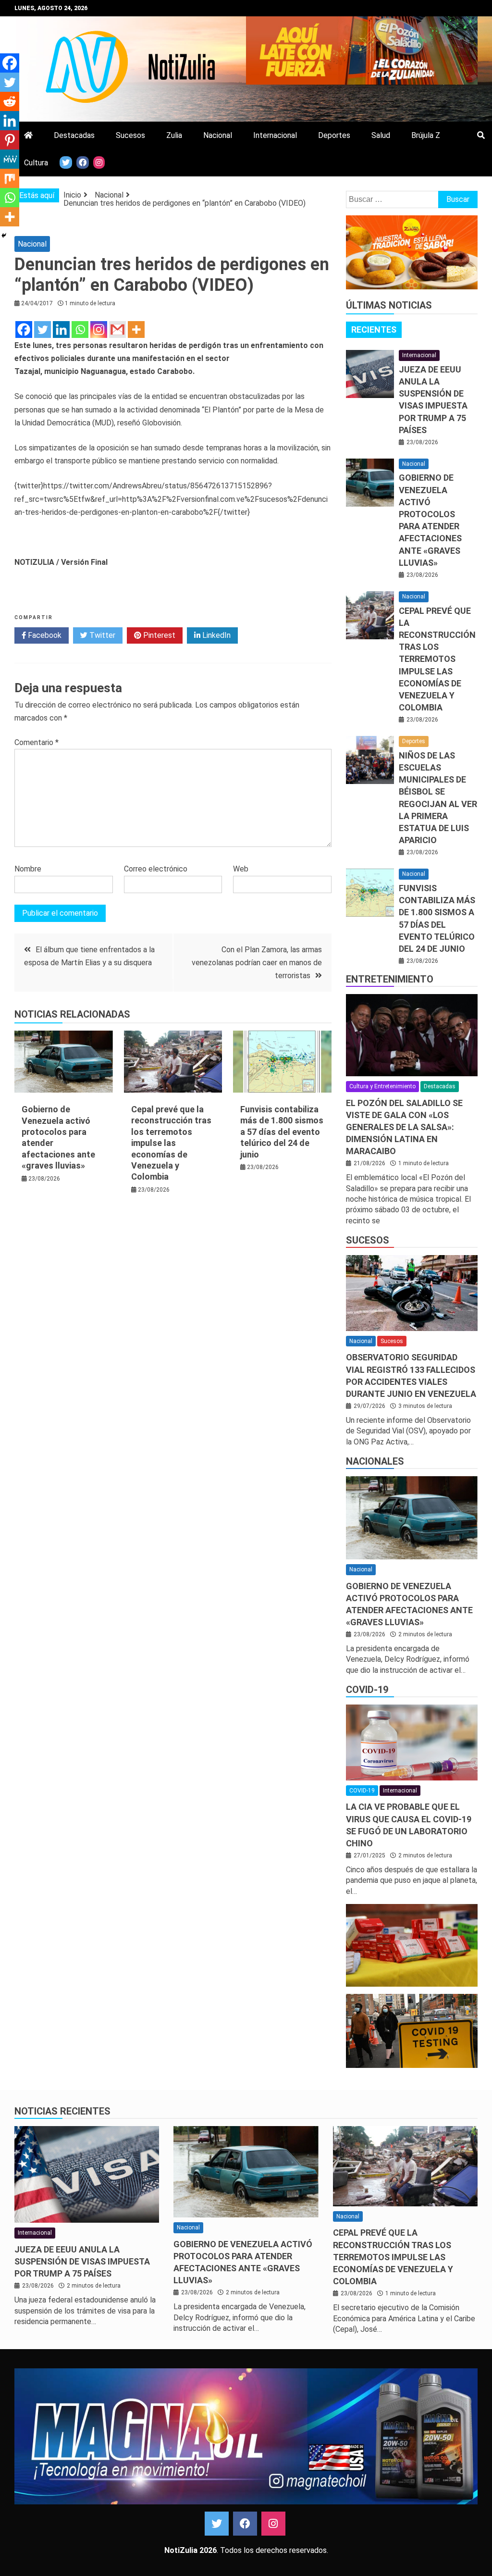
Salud (381, 135)
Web (241, 869)
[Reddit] (10, 101)
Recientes (374, 330)
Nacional (218, 135)
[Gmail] (117, 330)
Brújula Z (426, 135)
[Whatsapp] (80, 330)
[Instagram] (99, 330)
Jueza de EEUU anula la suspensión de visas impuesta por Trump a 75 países (82, 2261)
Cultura (36, 163)
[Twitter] (43, 330)
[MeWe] (10, 159)
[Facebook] (24, 330)
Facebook (44, 635)
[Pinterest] (10, 140)
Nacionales (375, 1461)
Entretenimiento (390, 979)
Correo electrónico (156, 869)
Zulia (174, 135)
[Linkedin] (61, 330)
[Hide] (4, 236)
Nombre (28, 869)
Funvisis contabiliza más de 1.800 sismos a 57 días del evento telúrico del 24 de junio (282, 1132)
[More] (136, 330)
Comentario (37, 742)
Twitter (101, 635)
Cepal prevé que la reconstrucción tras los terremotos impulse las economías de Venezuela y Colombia (171, 1143)
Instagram (273, 2524)
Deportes (334, 135)
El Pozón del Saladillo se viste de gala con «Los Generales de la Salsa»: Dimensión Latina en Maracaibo (404, 1127)
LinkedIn (215, 635)
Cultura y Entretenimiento (382, 1086)
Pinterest (158, 635)
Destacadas (74, 135)
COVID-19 (367, 1690)
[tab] (374, 330)
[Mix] (10, 178)
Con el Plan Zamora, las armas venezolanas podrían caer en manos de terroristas (257, 963)
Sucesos (130, 135)
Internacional (275, 135)
